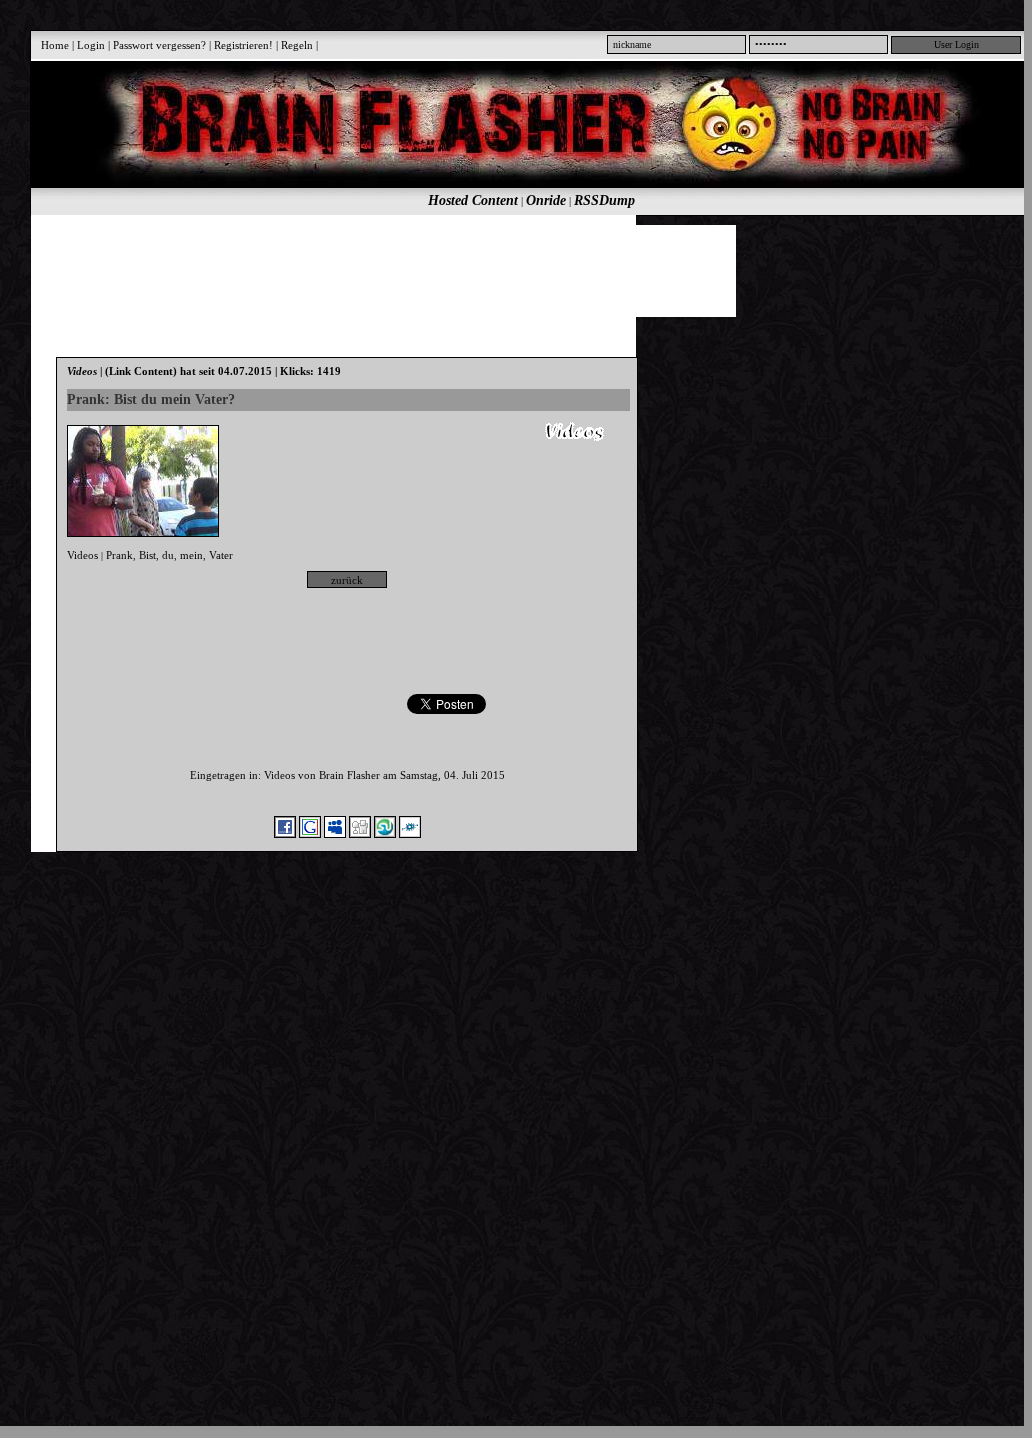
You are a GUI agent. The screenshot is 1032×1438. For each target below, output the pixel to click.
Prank (119, 555)
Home (55, 45)
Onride (546, 200)
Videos (82, 555)
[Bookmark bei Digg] (360, 834)
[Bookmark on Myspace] (335, 834)
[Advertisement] (520, 270)
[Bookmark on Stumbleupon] (385, 834)
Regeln (297, 45)
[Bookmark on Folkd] (410, 834)
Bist (147, 555)
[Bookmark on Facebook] (285, 834)
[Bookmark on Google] (310, 834)
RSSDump (604, 200)
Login (91, 45)
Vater (221, 555)
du (168, 555)
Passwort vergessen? (159, 45)
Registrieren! (243, 45)
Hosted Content (473, 200)
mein (191, 555)
